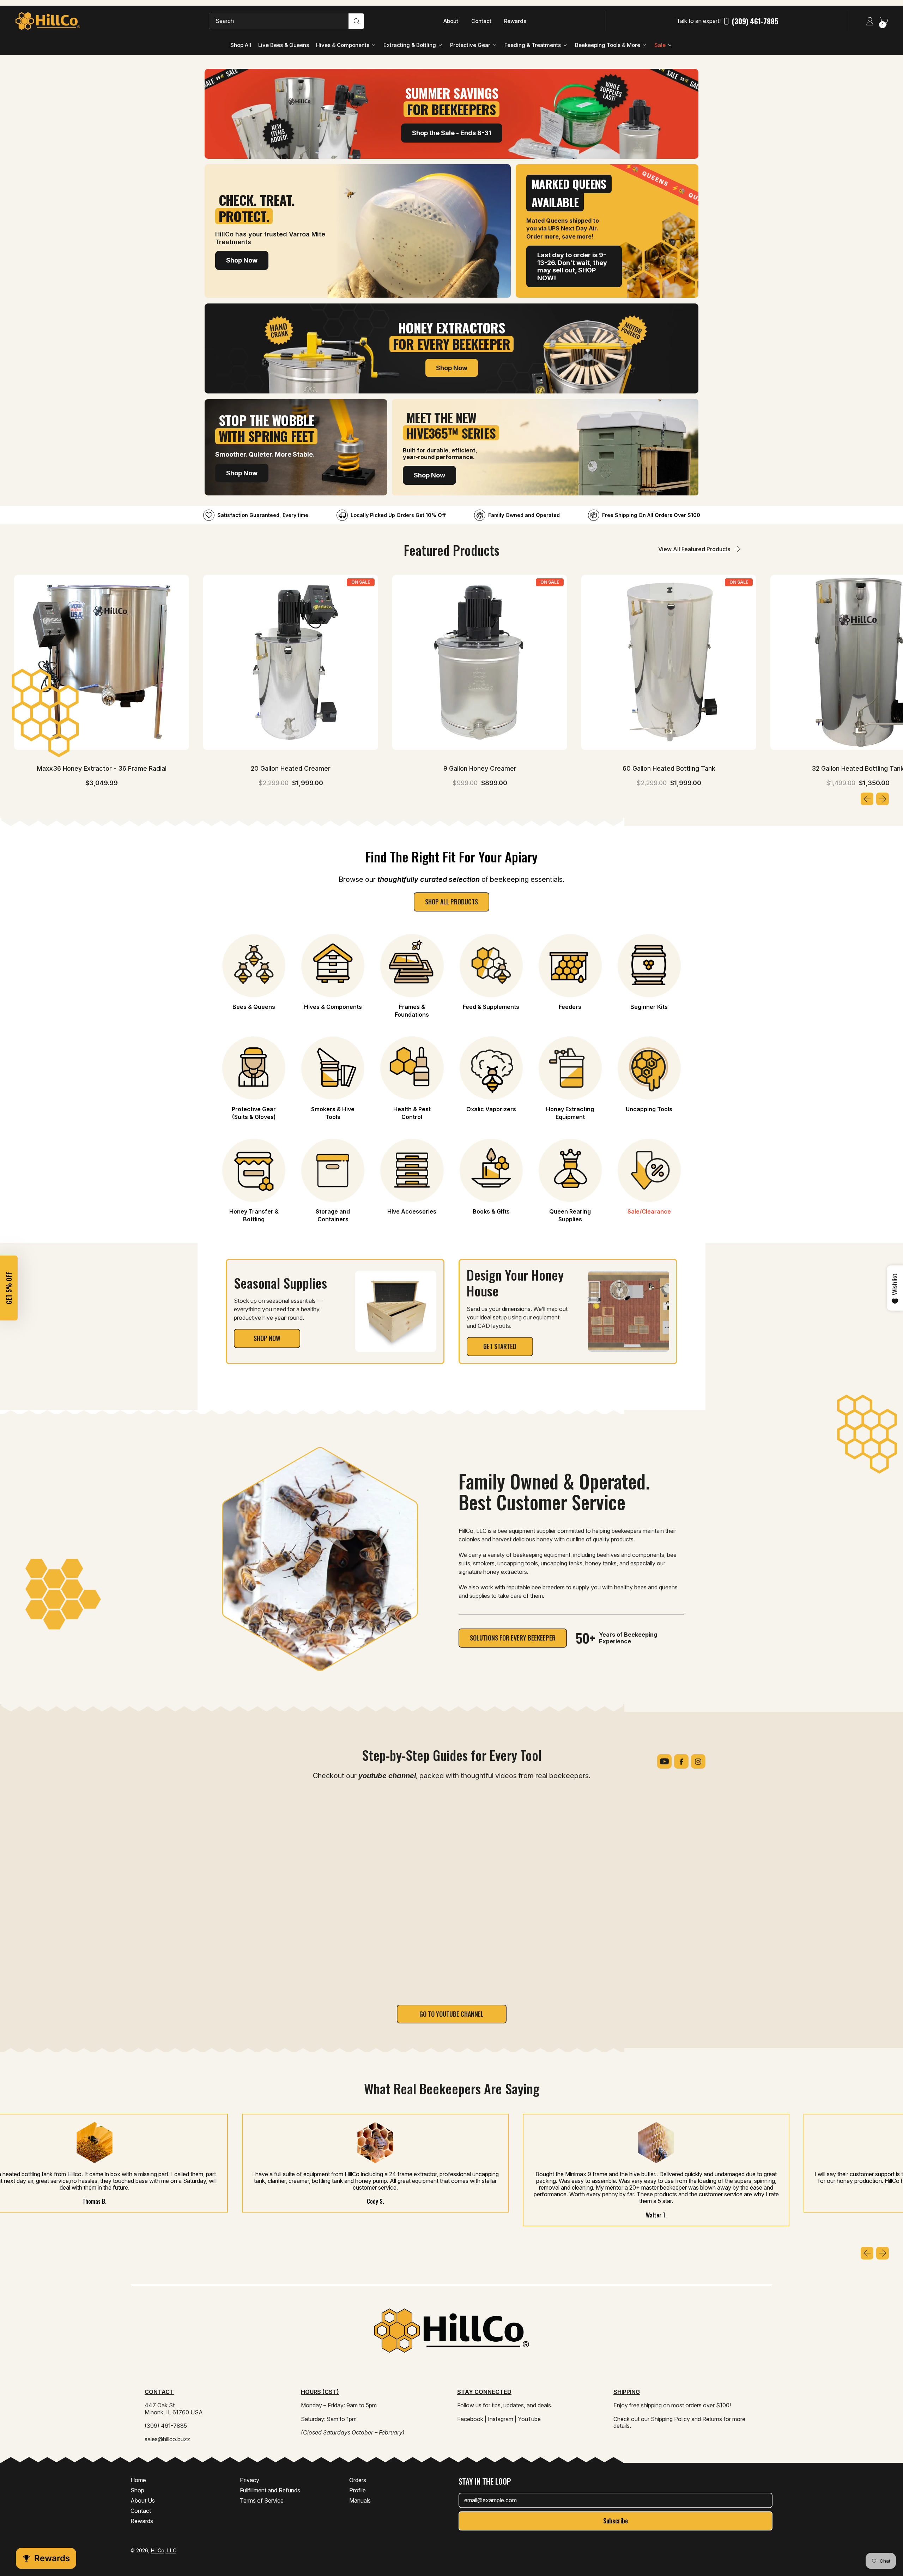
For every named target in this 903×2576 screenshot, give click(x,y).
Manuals (360, 2500)
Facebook (470, 2419)
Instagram (501, 2419)
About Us (143, 2500)
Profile (357, 2490)
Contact (481, 21)
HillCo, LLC (164, 2550)
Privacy (250, 2480)
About (451, 21)
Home (138, 2480)
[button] (9, 1288)
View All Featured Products (694, 549)
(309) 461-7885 (755, 21)
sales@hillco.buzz (167, 2439)
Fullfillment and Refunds (270, 2490)
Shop (137, 2490)
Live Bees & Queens (284, 45)
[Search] (356, 21)
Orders (358, 2480)
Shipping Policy (670, 2419)
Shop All (241, 45)
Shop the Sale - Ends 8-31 (452, 133)
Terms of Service (262, 2500)
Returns (712, 2419)
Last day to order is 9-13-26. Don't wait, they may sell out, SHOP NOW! (572, 266)
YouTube (529, 2419)
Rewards (515, 21)
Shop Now (242, 260)
